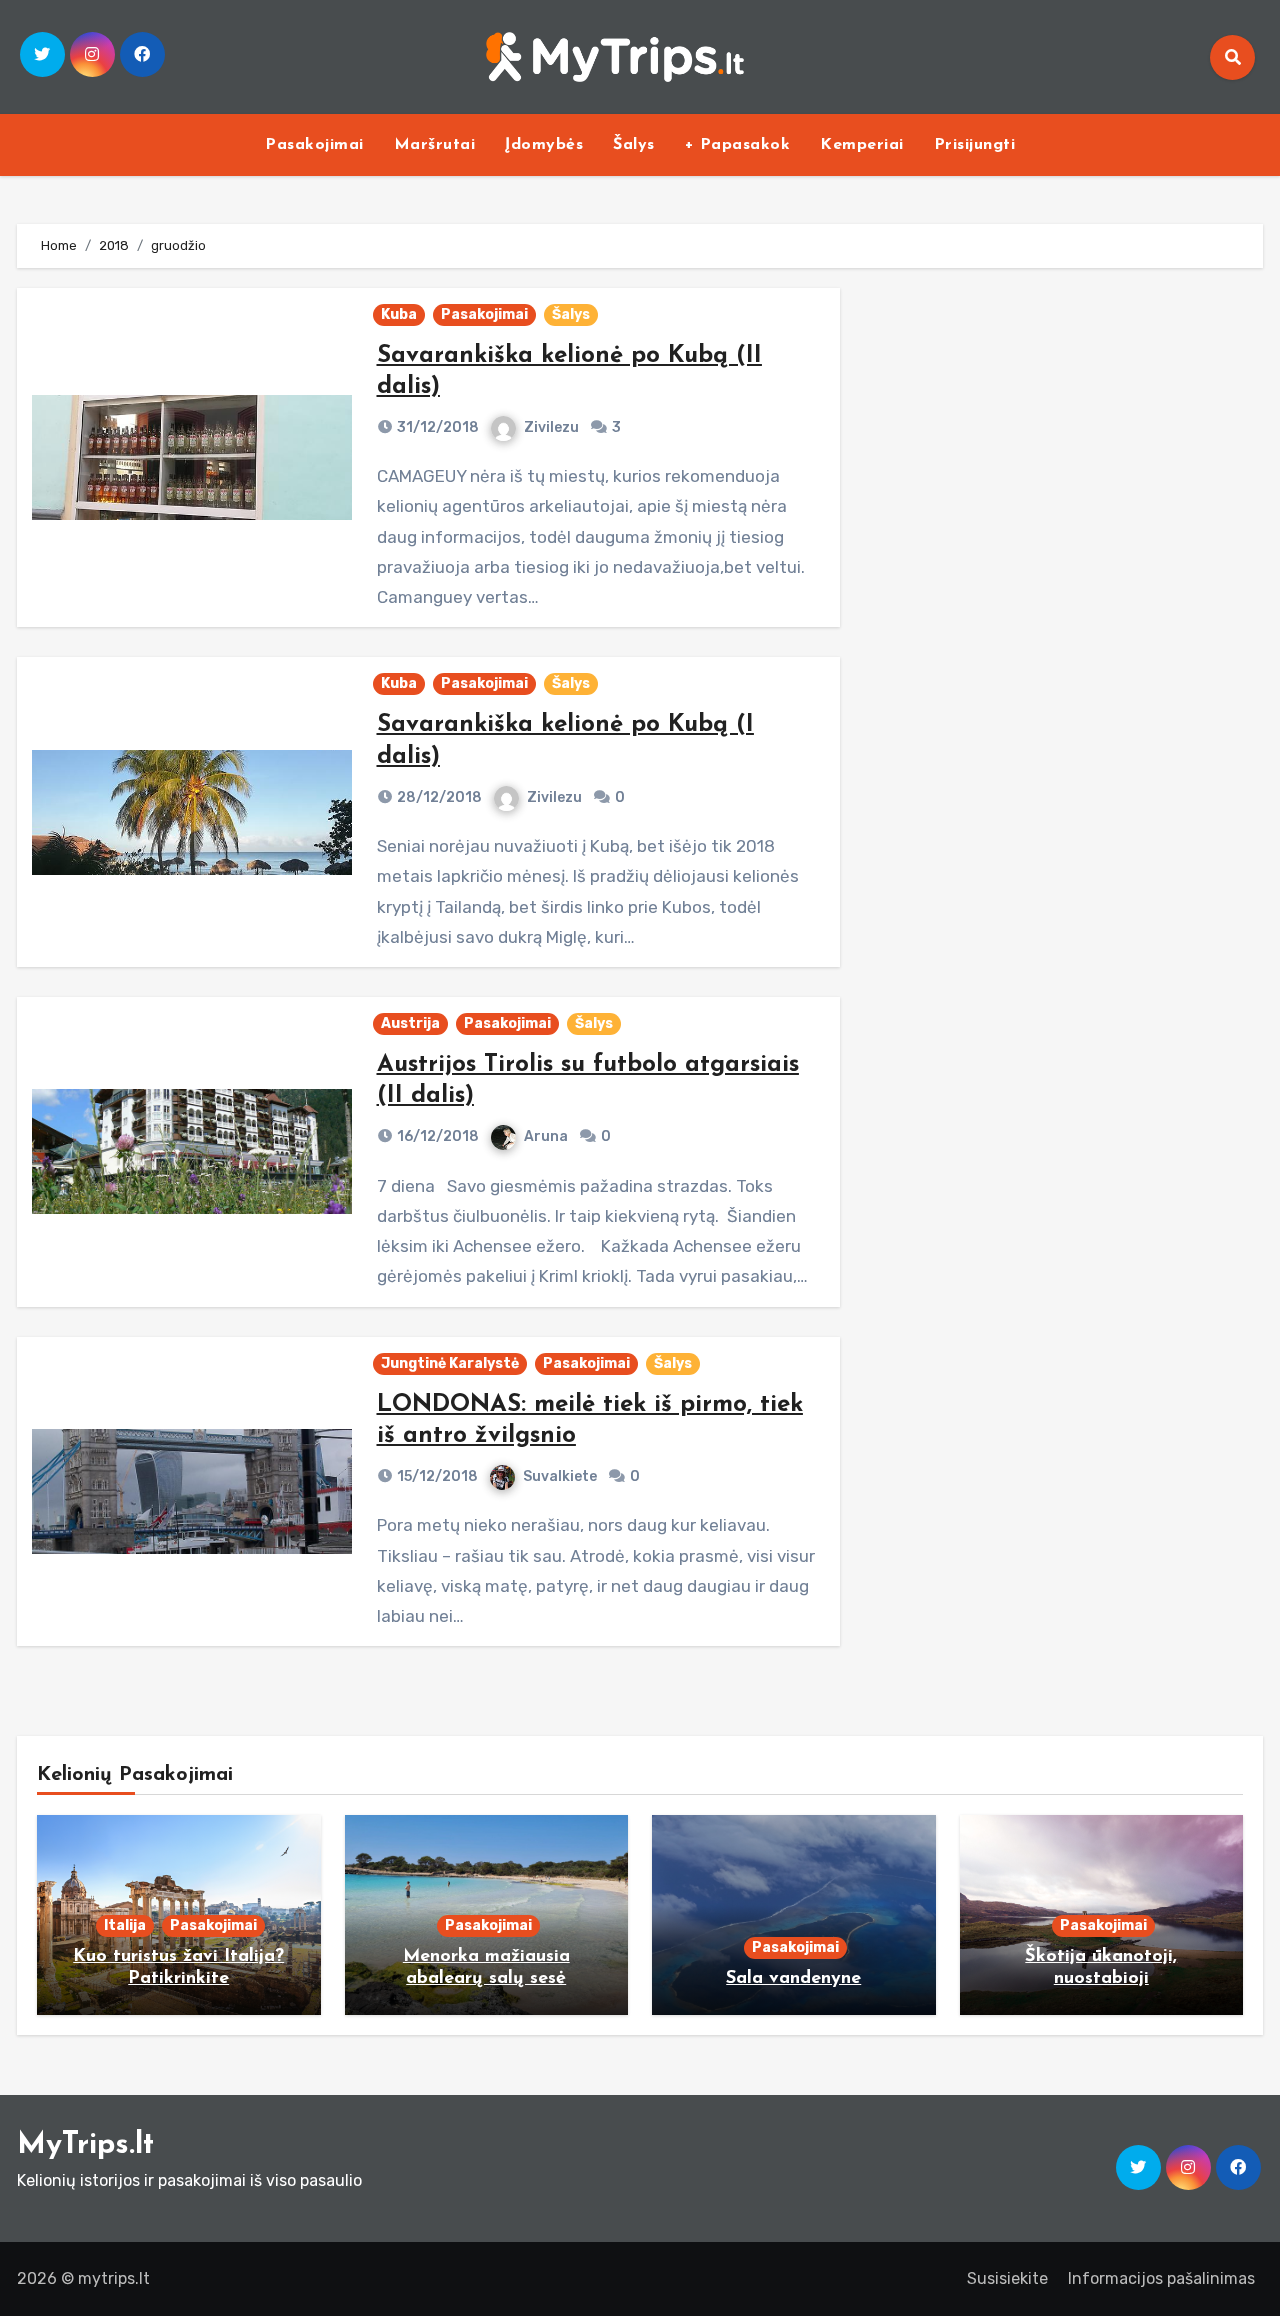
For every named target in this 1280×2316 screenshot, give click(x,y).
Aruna (546, 1136)
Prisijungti (975, 145)
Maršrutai (435, 145)
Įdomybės (544, 145)
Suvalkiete (560, 1476)
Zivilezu (551, 427)
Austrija (410, 1023)
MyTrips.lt (85, 2145)
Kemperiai (862, 145)
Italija (125, 1925)
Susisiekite (1007, 2278)
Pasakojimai (314, 145)
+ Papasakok (738, 145)
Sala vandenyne (793, 1979)
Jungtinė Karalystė (450, 1363)
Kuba (399, 314)
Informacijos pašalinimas (1161, 2278)
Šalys (634, 145)
